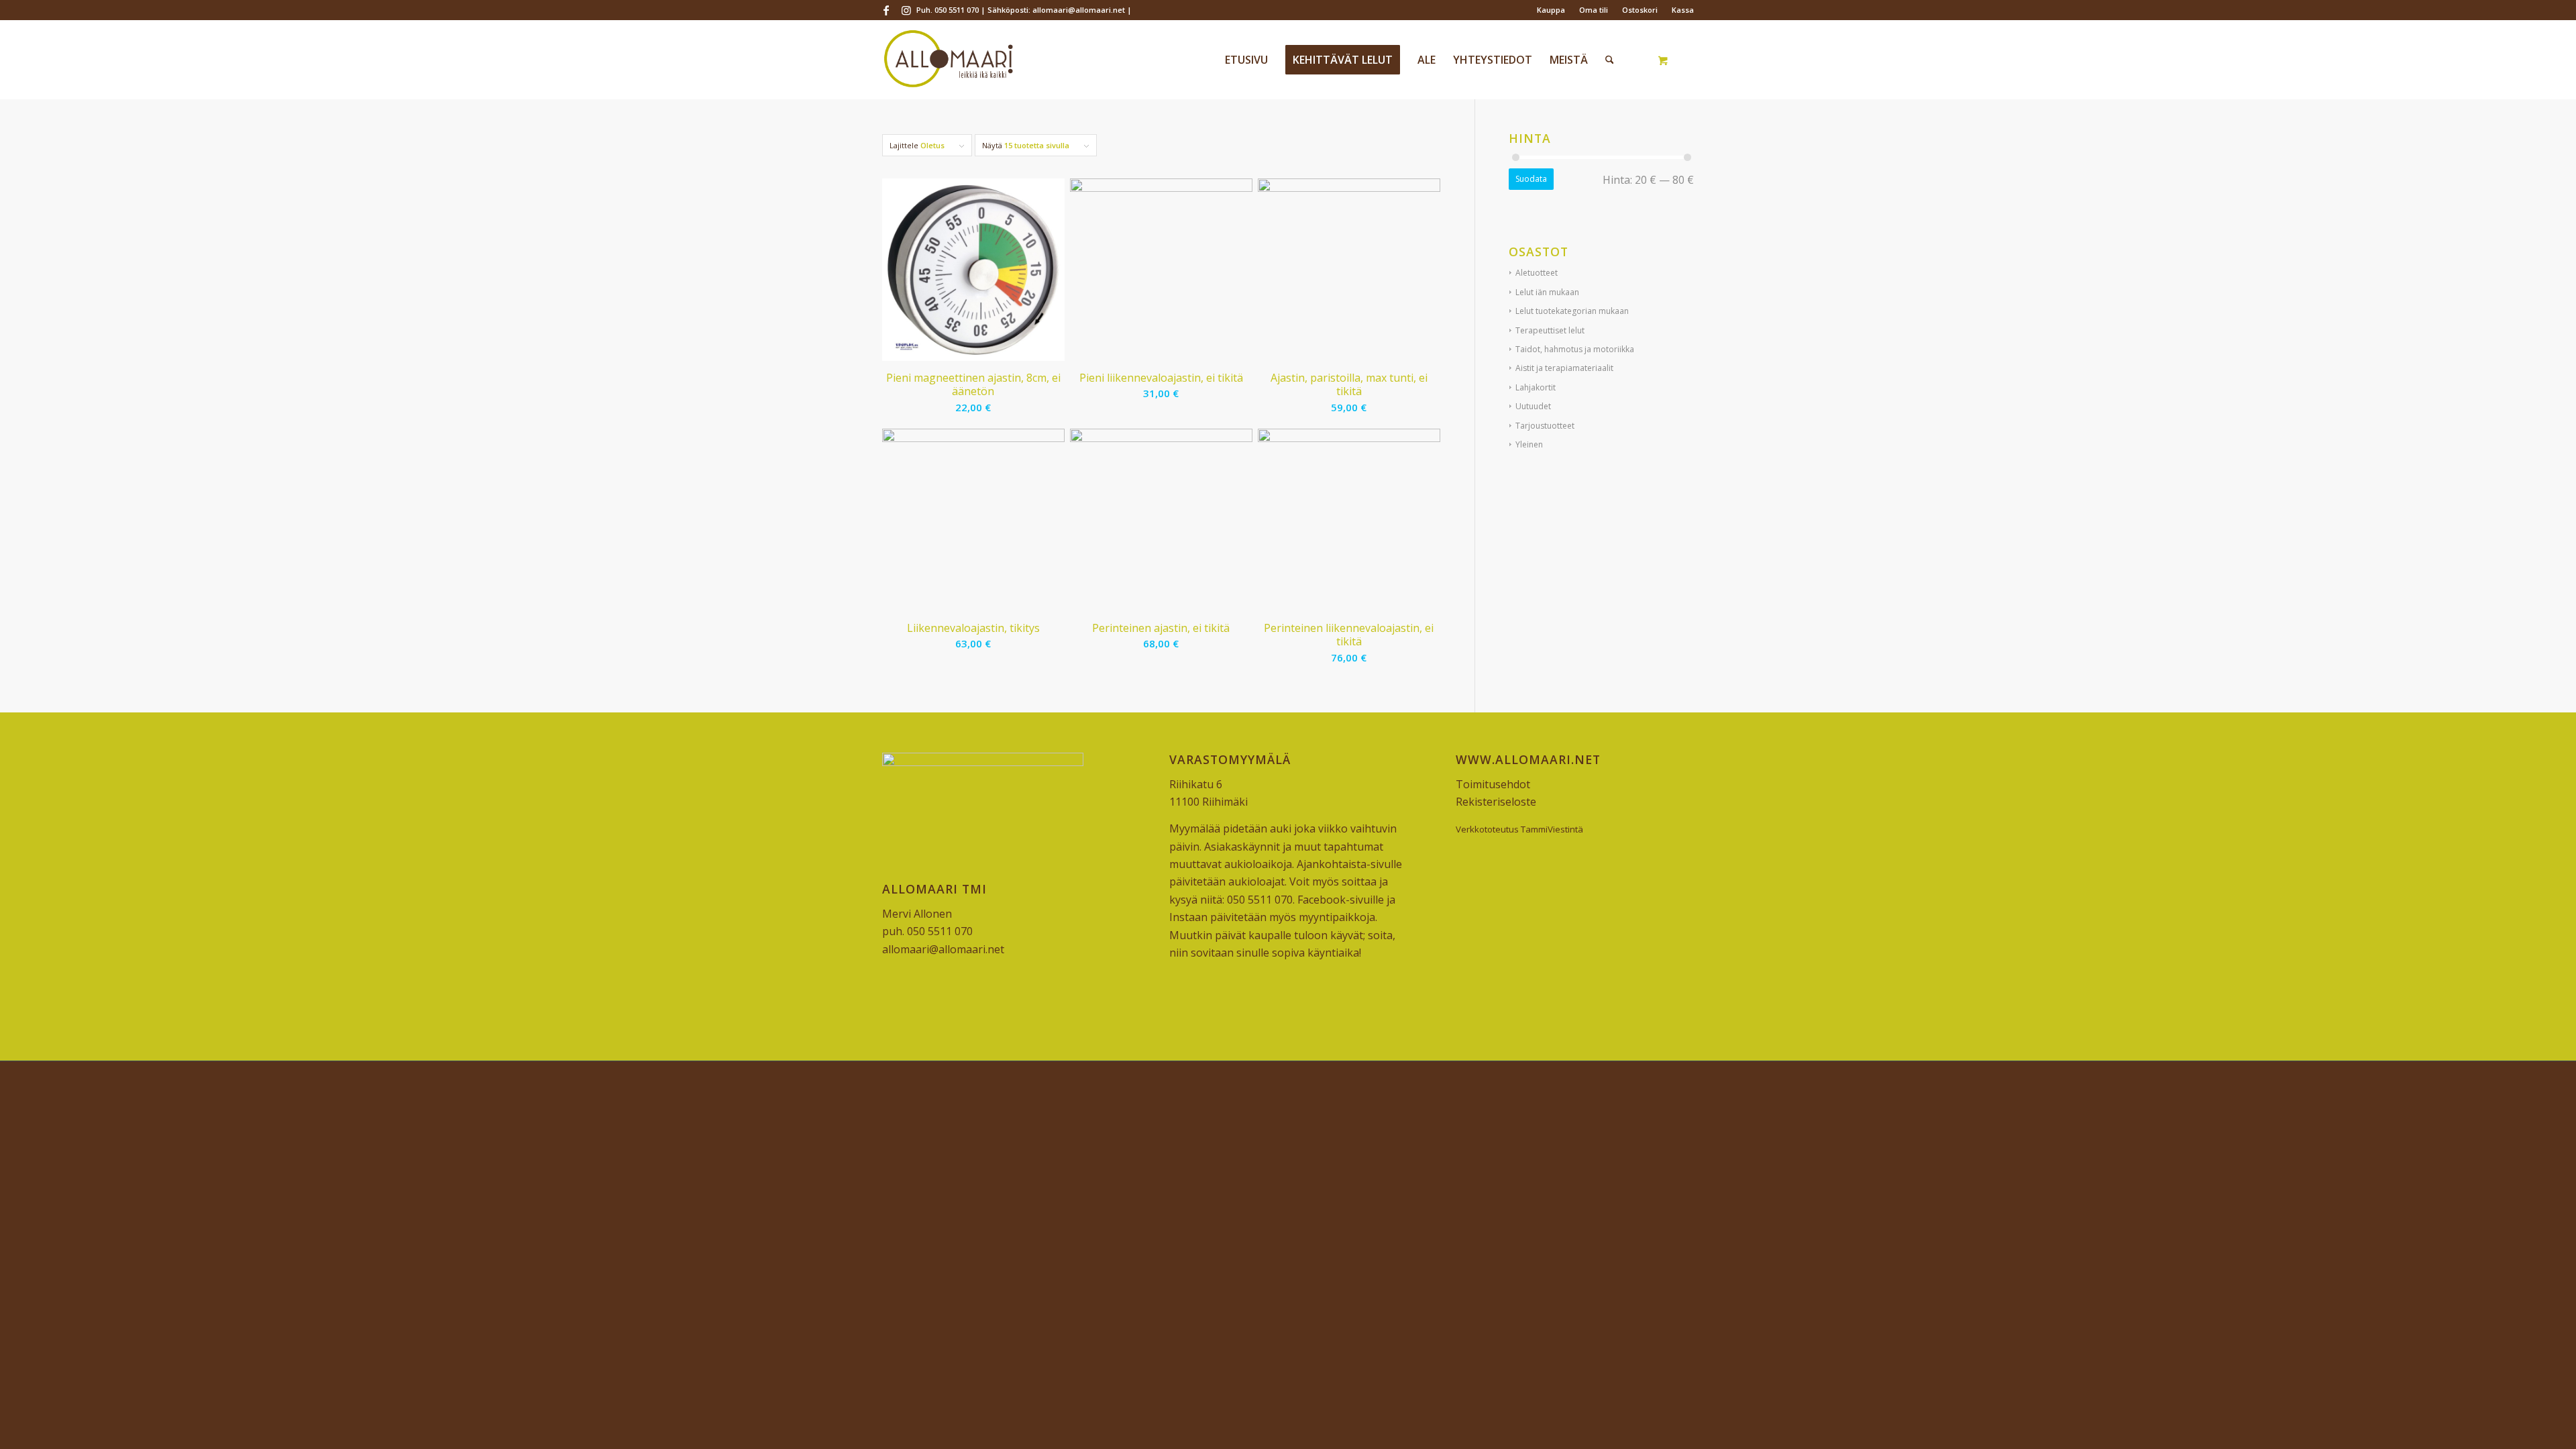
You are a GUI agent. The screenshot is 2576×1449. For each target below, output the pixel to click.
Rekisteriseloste (1496, 802)
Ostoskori (1640, 10)
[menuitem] (1551, 10)
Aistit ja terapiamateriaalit (1564, 368)
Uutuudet (1533, 406)
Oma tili (1594, 10)
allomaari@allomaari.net (943, 949)
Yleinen (1529, 444)
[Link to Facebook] (886, 10)
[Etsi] (1610, 60)
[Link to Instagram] (906, 10)
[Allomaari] (948, 60)
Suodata (1531, 179)
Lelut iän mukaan (1547, 292)
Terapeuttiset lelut (1550, 330)
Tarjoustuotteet (1545, 426)
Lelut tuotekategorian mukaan (1572, 311)
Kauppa (1551, 10)
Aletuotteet (1537, 273)
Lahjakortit (1536, 387)
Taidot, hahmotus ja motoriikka (1575, 349)
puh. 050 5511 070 (927, 931)
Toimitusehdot (1493, 784)
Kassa (1683, 10)
